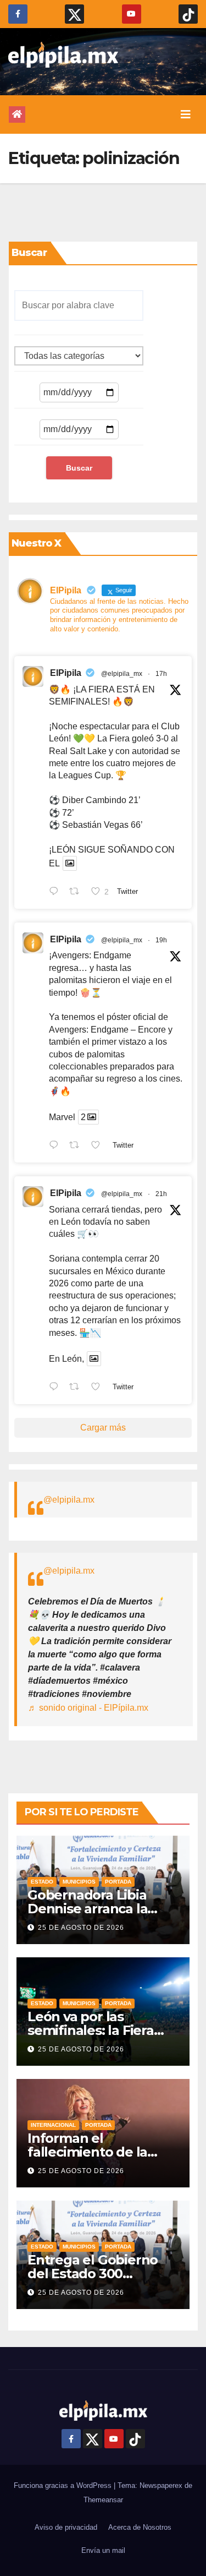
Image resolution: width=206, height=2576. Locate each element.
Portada (118, 1882)
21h (161, 1194)
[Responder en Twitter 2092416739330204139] (56, 1388)
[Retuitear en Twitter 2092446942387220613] (77, 1146)
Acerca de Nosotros (140, 2527)
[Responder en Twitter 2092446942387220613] (56, 1146)
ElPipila (66, 673)
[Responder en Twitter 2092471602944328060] (56, 892)
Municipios (79, 1882)
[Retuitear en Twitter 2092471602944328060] (77, 892)
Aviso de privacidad (66, 2527)
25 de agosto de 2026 (81, 1928)
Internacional (53, 2125)
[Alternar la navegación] (186, 114)
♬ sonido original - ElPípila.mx (88, 1708)
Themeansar (103, 2500)
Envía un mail (103, 2550)
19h (161, 940)
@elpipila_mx (122, 674)
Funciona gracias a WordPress (64, 2485)
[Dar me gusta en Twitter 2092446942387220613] (99, 1146)
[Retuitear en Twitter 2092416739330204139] (77, 1388)
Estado (42, 1882)
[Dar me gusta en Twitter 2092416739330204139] (99, 1388)
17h (161, 674)
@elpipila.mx (69, 1500)
